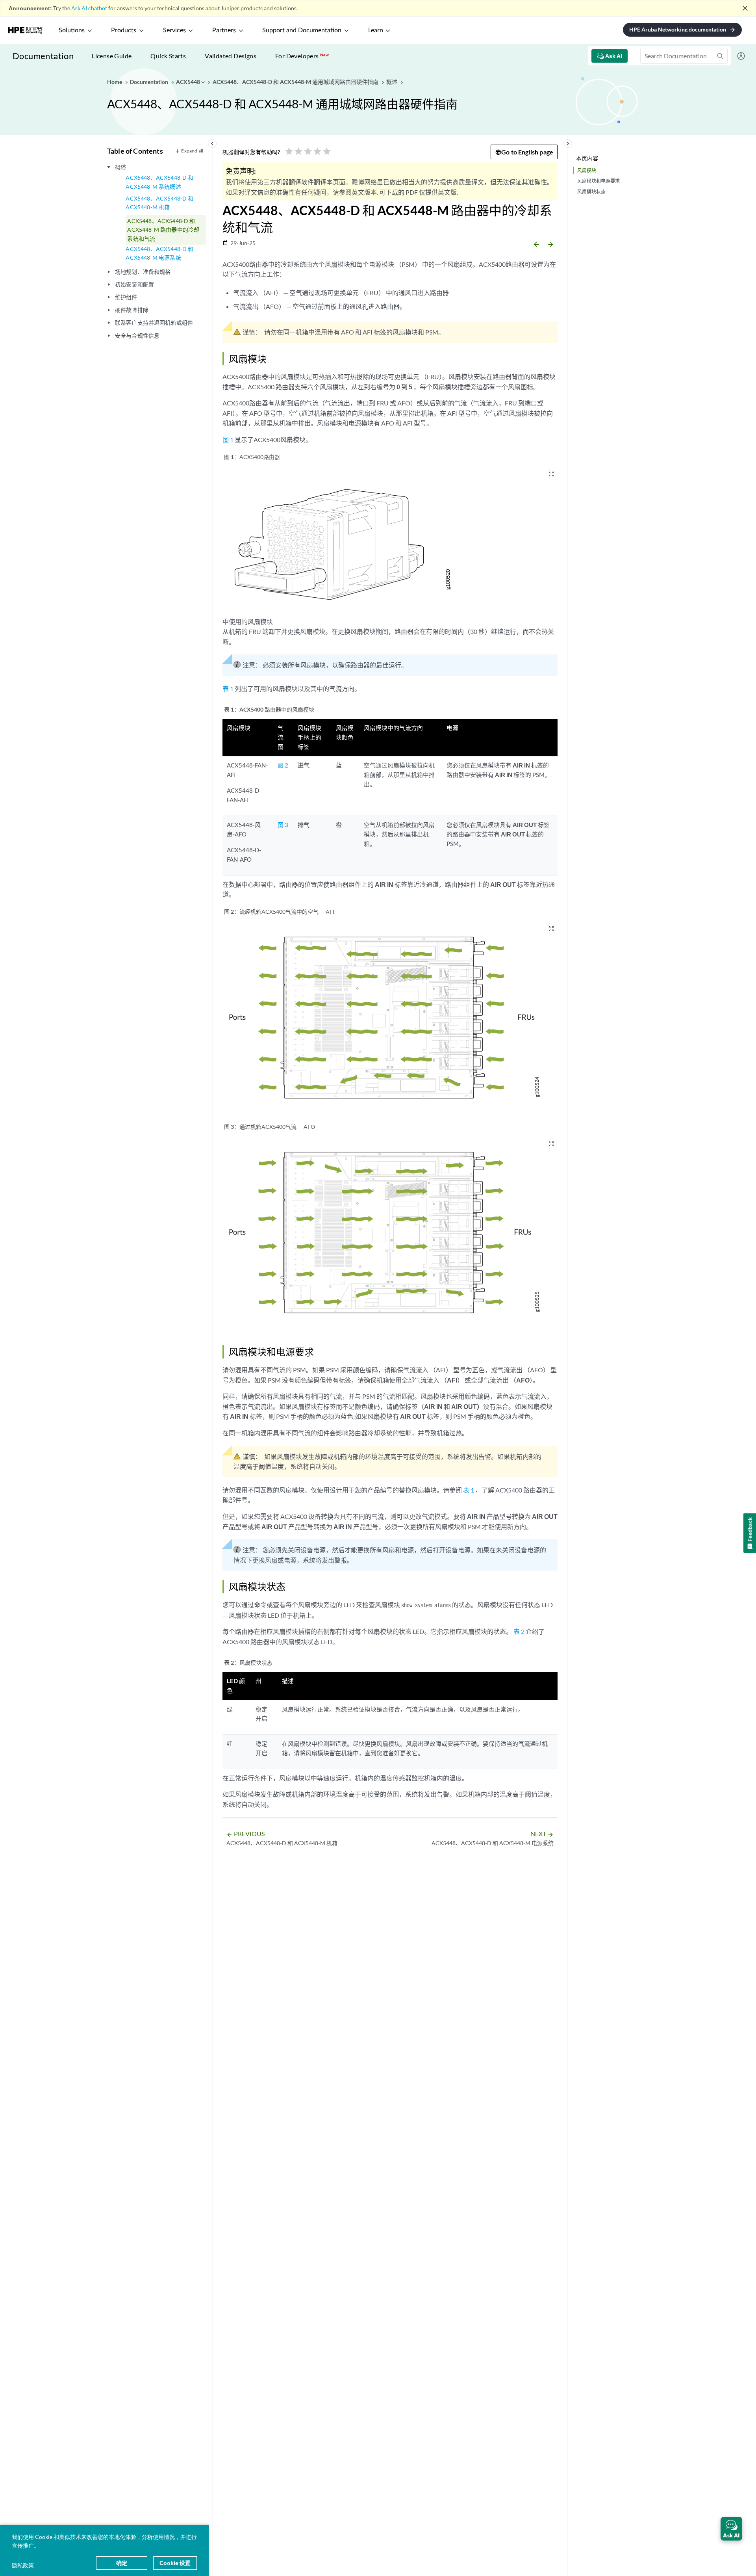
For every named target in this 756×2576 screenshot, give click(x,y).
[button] (731, 2529)
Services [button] (174, 30)
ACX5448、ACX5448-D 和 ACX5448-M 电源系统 (159, 253)
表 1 (228, 689)
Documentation (43, 56)
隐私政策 (23, 2565)
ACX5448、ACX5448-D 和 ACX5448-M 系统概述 (159, 182)
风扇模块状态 (591, 192)
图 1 (228, 440)
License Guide (112, 56)
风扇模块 (587, 170)
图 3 (283, 825)
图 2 (283, 765)
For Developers (302, 56)
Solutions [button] (72, 30)
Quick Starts (168, 56)
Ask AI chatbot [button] (89, 8)
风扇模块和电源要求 (598, 181)
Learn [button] (376, 30)
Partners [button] (224, 30)
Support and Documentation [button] (302, 30)
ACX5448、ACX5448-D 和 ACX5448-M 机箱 (159, 203)
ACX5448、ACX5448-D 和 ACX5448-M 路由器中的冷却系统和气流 (163, 230)
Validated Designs (231, 56)
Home (115, 82)
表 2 (519, 1631)
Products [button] (124, 30)
